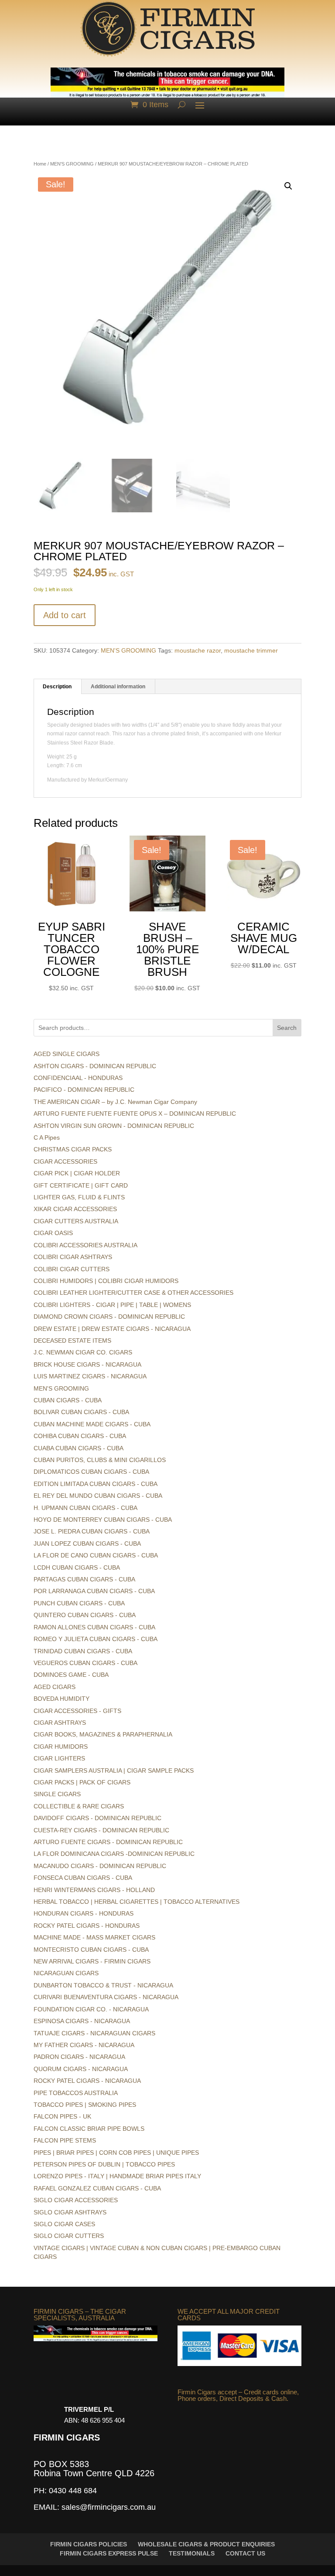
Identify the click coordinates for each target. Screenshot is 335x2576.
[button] (288, 186)
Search (287, 1028)
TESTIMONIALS (192, 2553)
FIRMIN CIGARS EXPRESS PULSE (109, 2553)
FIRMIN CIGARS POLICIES (89, 2544)
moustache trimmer (251, 650)
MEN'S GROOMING (72, 164)
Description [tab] (57, 687)
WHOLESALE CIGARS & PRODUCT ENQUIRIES (206, 2544)
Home (40, 164)
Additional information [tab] (118, 687)
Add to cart (65, 615)
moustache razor (198, 650)
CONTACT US (245, 2553)
